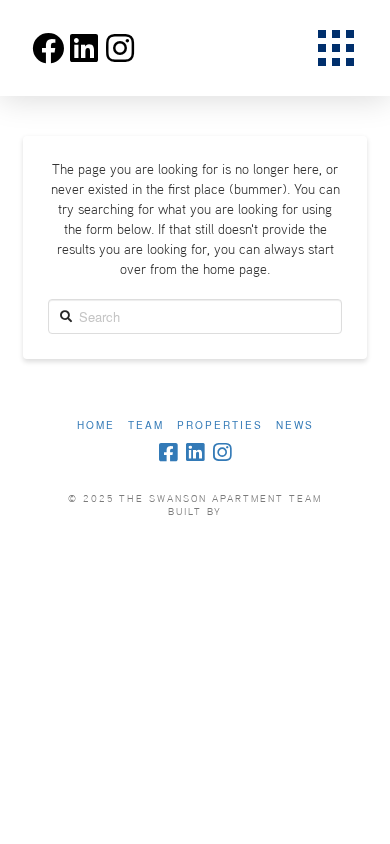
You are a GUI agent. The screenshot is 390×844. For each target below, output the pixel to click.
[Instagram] (222, 452)
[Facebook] (168, 452)
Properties (220, 425)
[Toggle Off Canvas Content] (336, 48)
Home (96, 425)
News (295, 425)
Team (146, 425)
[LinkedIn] (195, 452)
